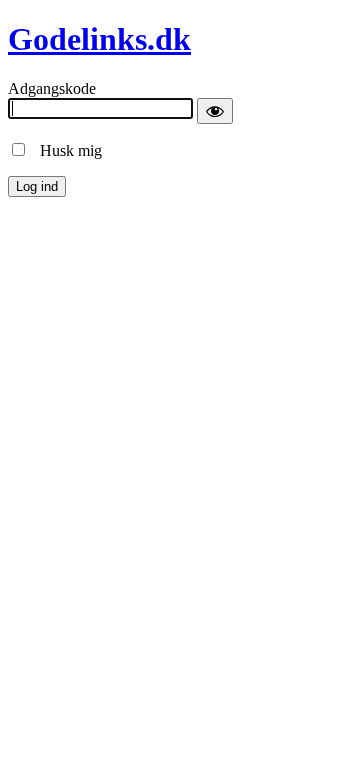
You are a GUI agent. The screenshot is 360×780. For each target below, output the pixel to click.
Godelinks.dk (99, 39)
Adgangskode (52, 88)
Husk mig (65, 150)
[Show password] (215, 111)
